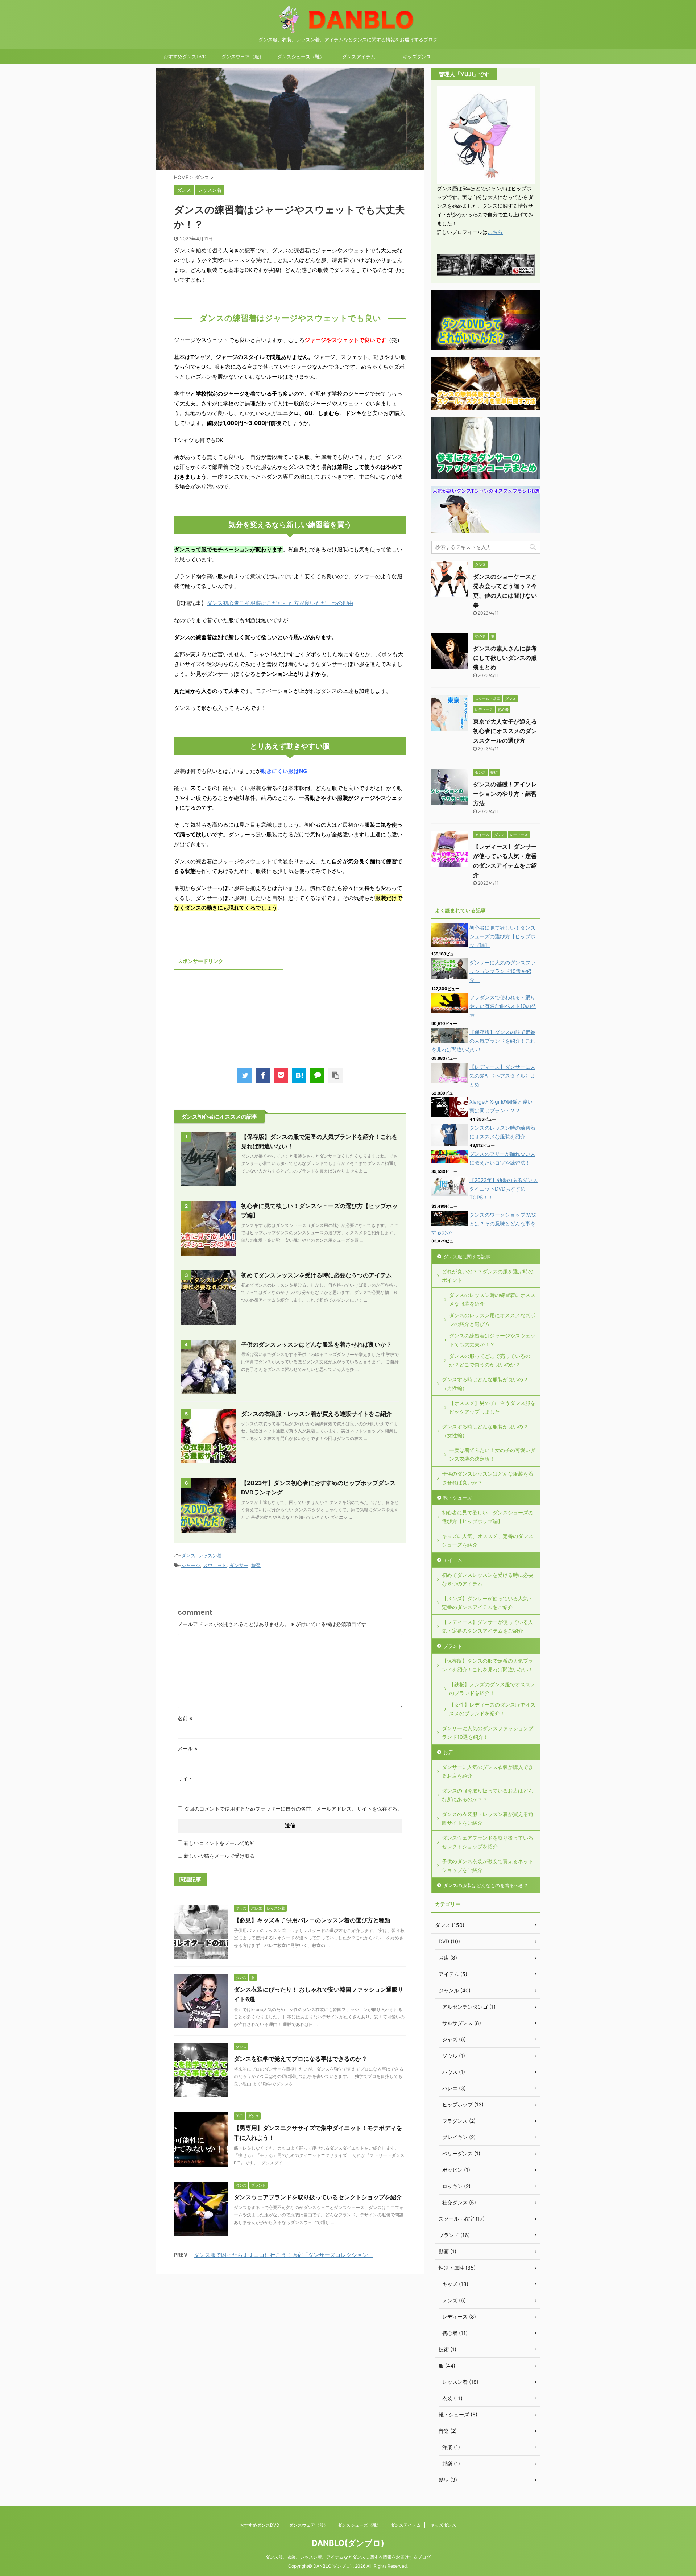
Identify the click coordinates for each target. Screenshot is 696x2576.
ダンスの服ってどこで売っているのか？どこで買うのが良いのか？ (490, 1360)
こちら (495, 232)
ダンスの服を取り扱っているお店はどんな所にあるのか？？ (488, 1795)
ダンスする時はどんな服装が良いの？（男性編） (485, 1384)
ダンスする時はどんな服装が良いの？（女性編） (485, 1431)
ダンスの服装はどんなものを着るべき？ (486, 1885)
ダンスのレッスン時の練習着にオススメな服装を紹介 (492, 1299)
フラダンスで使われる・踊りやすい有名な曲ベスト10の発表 (503, 1006)
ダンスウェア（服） (243, 57)
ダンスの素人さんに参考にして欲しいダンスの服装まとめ (505, 658)
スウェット (215, 1565)
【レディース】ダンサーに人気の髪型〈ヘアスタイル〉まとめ (502, 1076)
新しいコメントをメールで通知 (219, 1843)
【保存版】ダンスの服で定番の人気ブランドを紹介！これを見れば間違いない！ (483, 1041)
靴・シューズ (457, 1498)
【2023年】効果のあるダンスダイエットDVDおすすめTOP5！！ (504, 1189)
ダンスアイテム (359, 57)
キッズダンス (417, 57)
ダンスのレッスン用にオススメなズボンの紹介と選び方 (492, 1320)
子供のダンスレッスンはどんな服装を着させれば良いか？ (316, 1344)
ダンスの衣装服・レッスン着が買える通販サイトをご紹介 (316, 1414)
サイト (185, 1779)
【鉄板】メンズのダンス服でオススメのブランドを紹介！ (492, 1689)
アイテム (453, 1560)
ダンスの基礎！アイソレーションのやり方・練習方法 (505, 794)
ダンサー (239, 1565)
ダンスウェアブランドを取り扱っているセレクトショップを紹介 (318, 2197)
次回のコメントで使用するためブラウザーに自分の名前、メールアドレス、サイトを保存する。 (293, 1809)
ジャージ (191, 1565)
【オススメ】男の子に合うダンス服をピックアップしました (492, 1407)
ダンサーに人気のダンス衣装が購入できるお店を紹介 (488, 1771)
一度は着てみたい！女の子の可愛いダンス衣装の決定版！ (492, 1454)
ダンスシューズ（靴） (301, 57)
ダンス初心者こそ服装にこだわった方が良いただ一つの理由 (280, 603)
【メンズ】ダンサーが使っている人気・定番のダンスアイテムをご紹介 (488, 1603)
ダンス (188, 1555)
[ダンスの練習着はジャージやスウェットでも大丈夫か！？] (299, 1075)
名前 (185, 1718)
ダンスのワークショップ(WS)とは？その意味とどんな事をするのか (484, 1223)
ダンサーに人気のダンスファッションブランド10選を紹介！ (502, 971)
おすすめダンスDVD (185, 57)
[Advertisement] (228, 1018)
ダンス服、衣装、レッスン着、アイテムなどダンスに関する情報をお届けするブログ (348, 2557)
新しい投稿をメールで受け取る (219, 1856)
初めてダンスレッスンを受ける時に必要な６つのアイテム (316, 1275)
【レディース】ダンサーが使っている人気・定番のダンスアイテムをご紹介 (488, 1626)
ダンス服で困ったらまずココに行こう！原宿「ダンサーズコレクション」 (284, 2255)
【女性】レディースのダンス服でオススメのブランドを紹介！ (492, 1709)
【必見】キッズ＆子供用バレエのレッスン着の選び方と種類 (312, 1920)
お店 (448, 1752)
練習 (256, 1565)
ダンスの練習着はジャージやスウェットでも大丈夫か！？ (492, 1340)
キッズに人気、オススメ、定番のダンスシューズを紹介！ (488, 1540)
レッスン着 (210, 1555)
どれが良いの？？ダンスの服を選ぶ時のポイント (488, 1276)
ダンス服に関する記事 (467, 1257)
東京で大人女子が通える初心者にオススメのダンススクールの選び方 (505, 731)
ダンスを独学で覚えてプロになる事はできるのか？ (301, 2059)
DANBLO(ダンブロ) (348, 2543)
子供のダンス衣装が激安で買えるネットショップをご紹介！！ (488, 1866)
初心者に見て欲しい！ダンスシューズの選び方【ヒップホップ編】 (502, 936)
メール (188, 1748)
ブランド (453, 1646)
